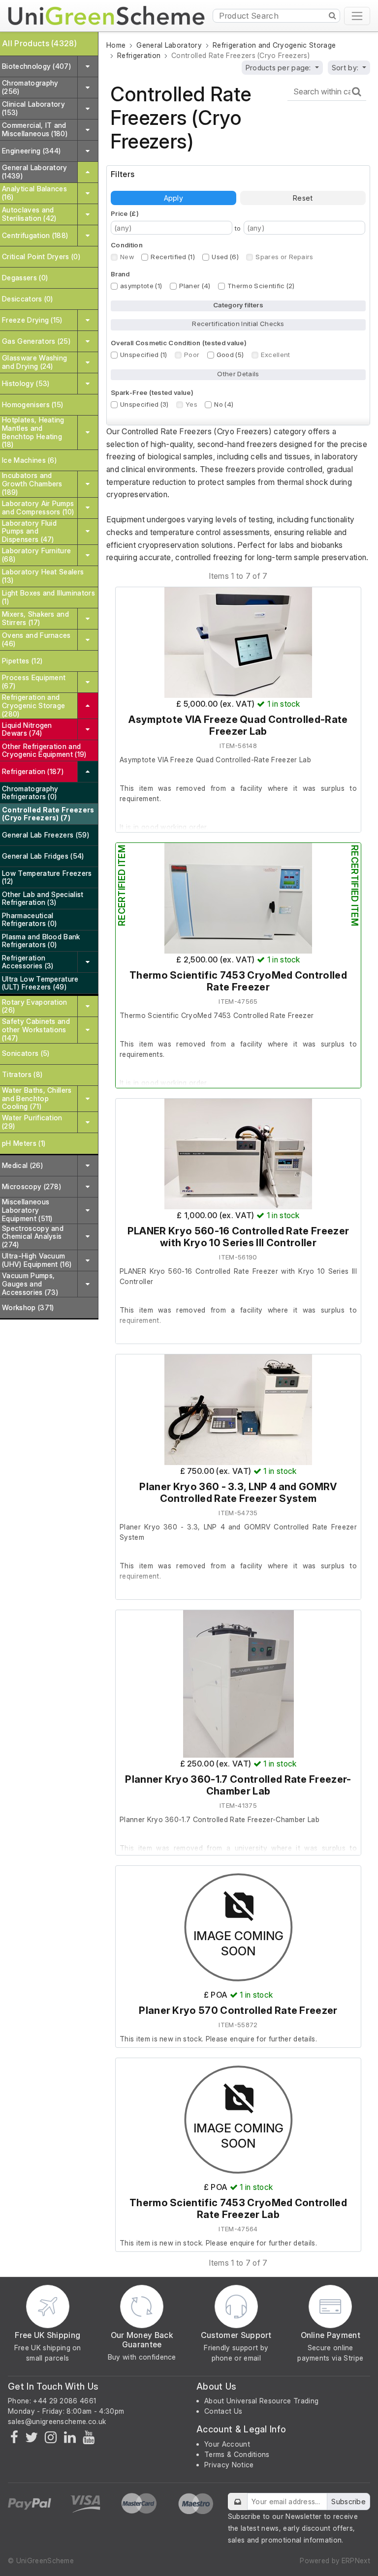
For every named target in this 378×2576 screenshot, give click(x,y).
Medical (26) (22, 1165)
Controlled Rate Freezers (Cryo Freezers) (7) (48, 814)
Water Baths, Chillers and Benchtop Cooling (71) (37, 1098)
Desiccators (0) (28, 299)
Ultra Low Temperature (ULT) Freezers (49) (40, 983)
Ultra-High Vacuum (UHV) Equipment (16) (37, 1260)
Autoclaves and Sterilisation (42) (29, 214)
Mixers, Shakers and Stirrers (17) (35, 618)
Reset (303, 198)
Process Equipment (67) (34, 682)
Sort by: (346, 68)
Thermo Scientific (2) (261, 286)
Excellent (276, 355)
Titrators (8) (22, 1074)
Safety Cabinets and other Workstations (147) (36, 1030)
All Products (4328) (39, 43)
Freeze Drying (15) (32, 320)
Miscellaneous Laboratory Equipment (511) (27, 1210)
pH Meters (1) (24, 1143)
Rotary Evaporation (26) (35, 1006)
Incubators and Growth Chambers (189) (32, 484)
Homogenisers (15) (32, 404)
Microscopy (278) (31, 1186)
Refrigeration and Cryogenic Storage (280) (33, 705)
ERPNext (356, 2561)
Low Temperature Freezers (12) (47, 877)
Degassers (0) (25, 278)
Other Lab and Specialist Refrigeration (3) (43, 899)
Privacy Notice (229, 2465)
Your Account (227, 2444)
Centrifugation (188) (35, 235)
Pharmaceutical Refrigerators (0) (29, 920)
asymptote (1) (141, 286)
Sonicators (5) (26, 1053)
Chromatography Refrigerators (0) (30, 793)
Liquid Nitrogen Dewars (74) (27, 729)
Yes (191, 404)
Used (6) (225, 257)
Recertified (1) (173, 257)
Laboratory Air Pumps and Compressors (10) (38, 508)
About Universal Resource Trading (261, 2401)
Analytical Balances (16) (34, 193)
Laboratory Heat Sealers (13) (43, 576)
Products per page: (279, 68)
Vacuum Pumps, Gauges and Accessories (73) (30, 1284)
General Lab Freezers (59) (46, 835)
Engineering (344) (31, 151)
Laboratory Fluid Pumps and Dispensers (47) (29, 531)
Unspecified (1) (144, 355)
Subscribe (348, 2501)
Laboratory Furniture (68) (36, 555)
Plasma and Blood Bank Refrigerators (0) (41, 941)
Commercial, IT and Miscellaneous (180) (35, 129)
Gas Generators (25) (36, 341)
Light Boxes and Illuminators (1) (48, 597)
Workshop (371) (28, 1307)
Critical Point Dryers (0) (41, 256)
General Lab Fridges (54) (43, 856)
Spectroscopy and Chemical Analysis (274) (33, 1237)
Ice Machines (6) (29, 460)
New (127, 257)
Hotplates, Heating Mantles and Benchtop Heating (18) (33, 432)
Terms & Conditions (237, 2454)
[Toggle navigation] (357, 16)
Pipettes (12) (22, 661)
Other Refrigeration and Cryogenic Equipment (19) (44, 750)
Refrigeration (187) (33, 771)
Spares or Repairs (284, 257)
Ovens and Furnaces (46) (36, 639)
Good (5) (230, 355)
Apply (173, 198)
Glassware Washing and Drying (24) (34, 362)
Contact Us (223, 2411)
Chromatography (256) (30, 87)
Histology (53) (26, 383)
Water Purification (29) (32, 1122)
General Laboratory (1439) (35, 172)
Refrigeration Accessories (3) (28, 962)
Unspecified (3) (144, 404)
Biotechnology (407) (36, 66)
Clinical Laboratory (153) (33, 108)
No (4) (224, 404)
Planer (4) (195, 286)
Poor (192, 355)
